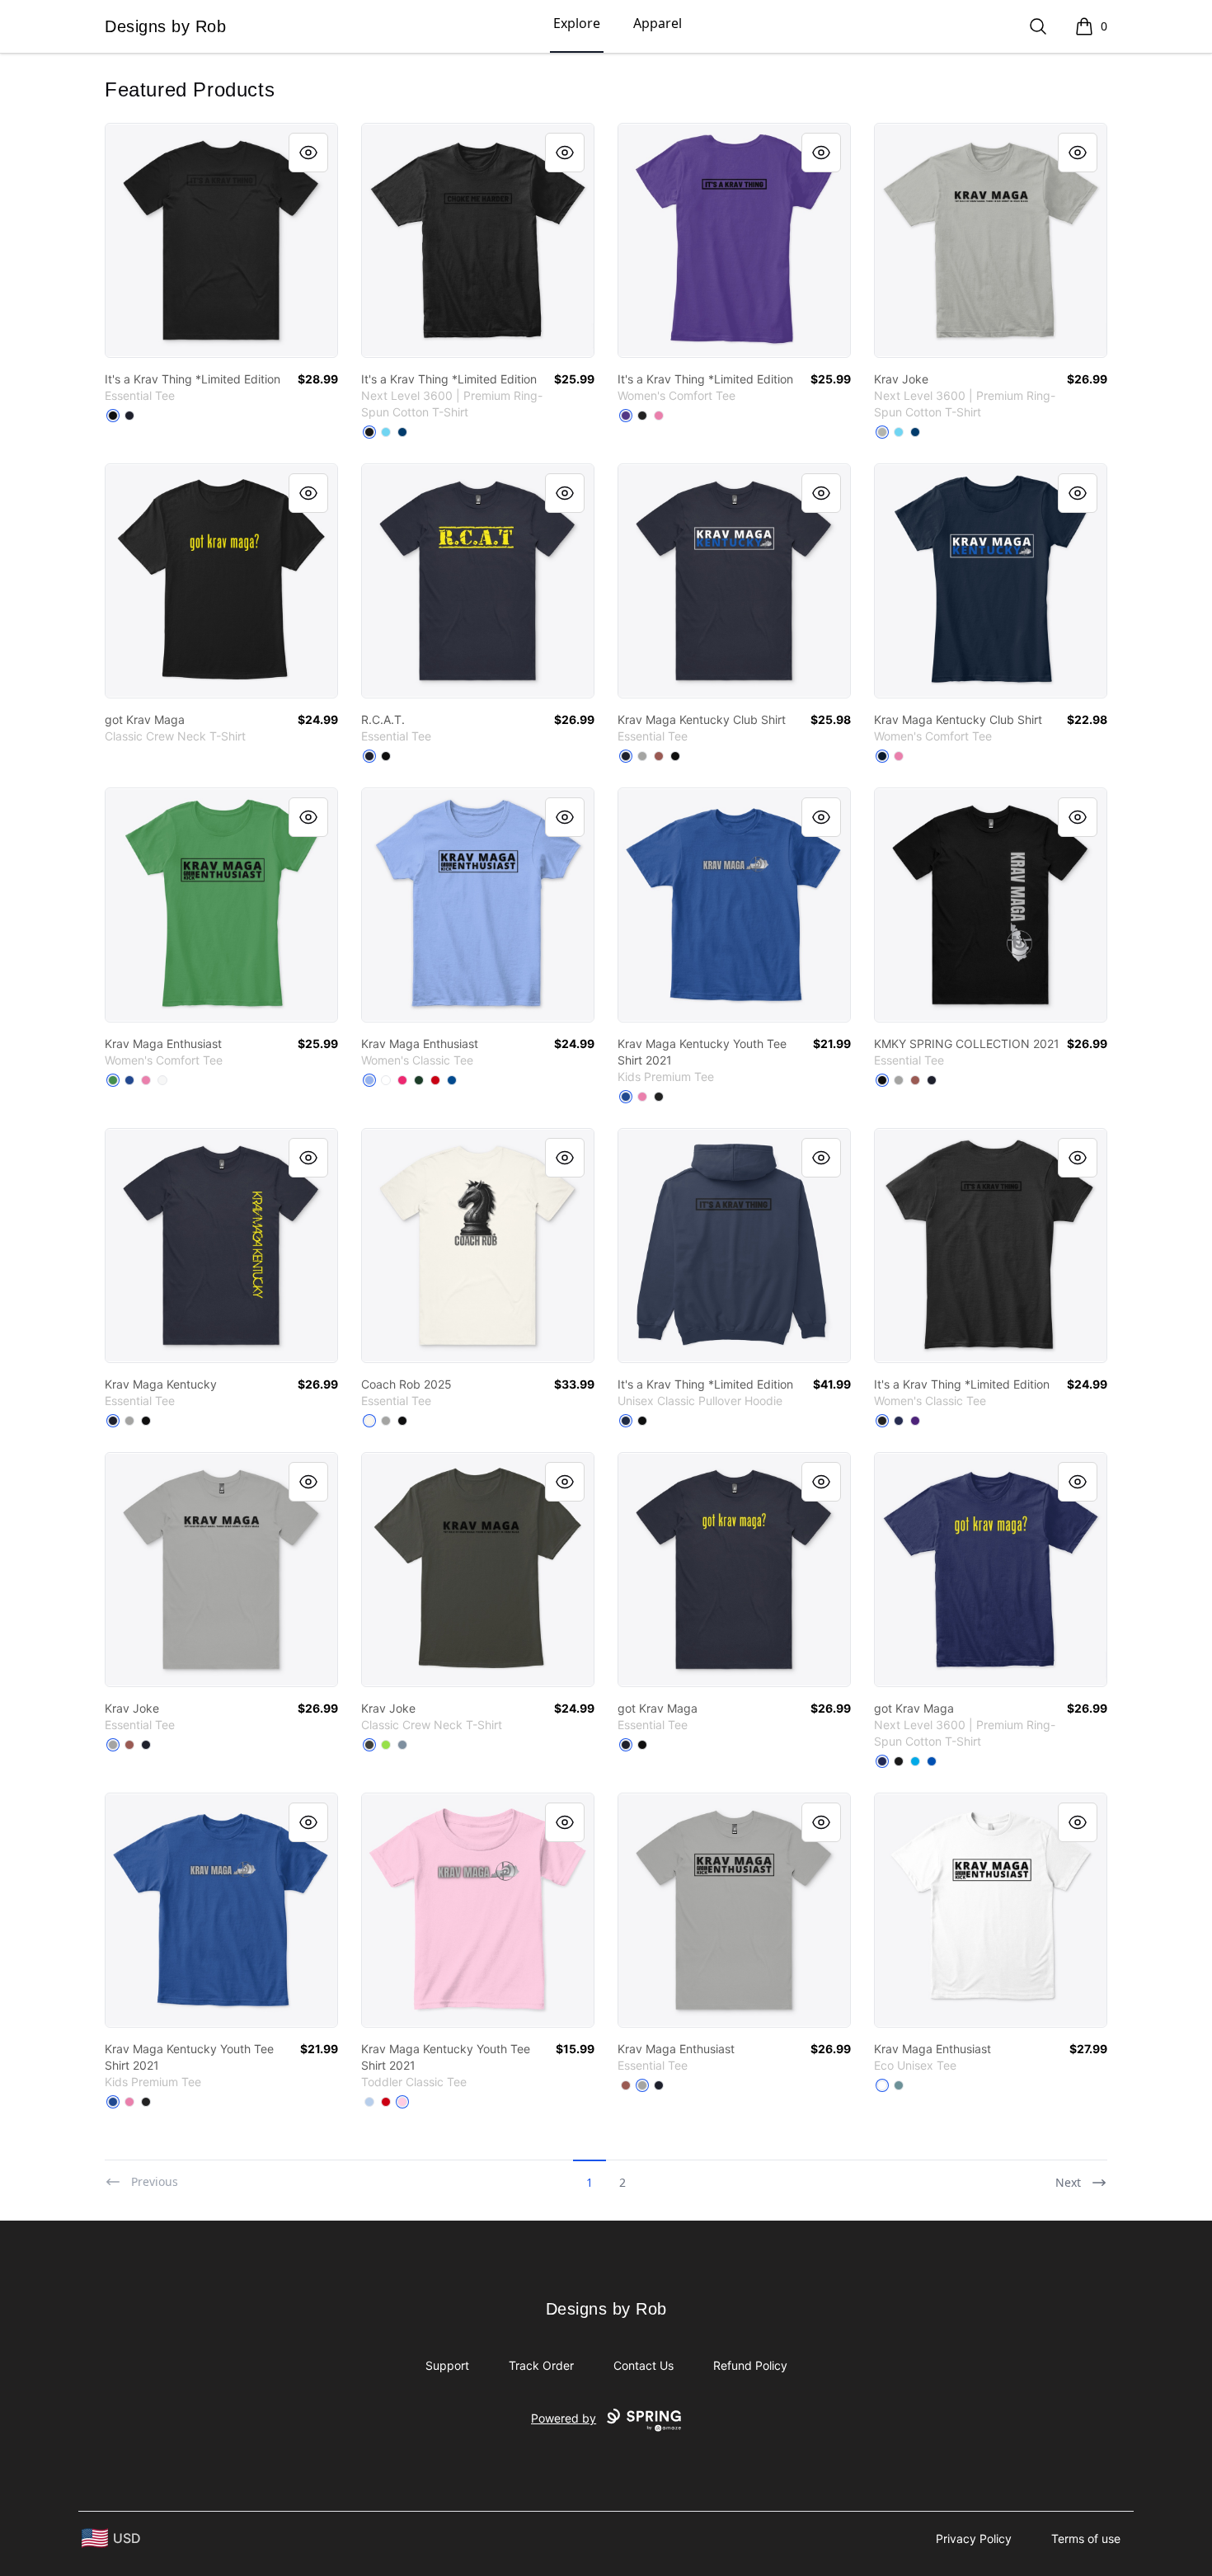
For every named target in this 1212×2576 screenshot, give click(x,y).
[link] (221, 240)
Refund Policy (750, 2365)
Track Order (541, 2365)
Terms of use (1086, 2538)
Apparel (658, 23)
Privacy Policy (974, 2538)
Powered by (564, 2418)
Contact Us (644, 2365)
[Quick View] (308, 153)
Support (447, 2365)
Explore (577, 23)
